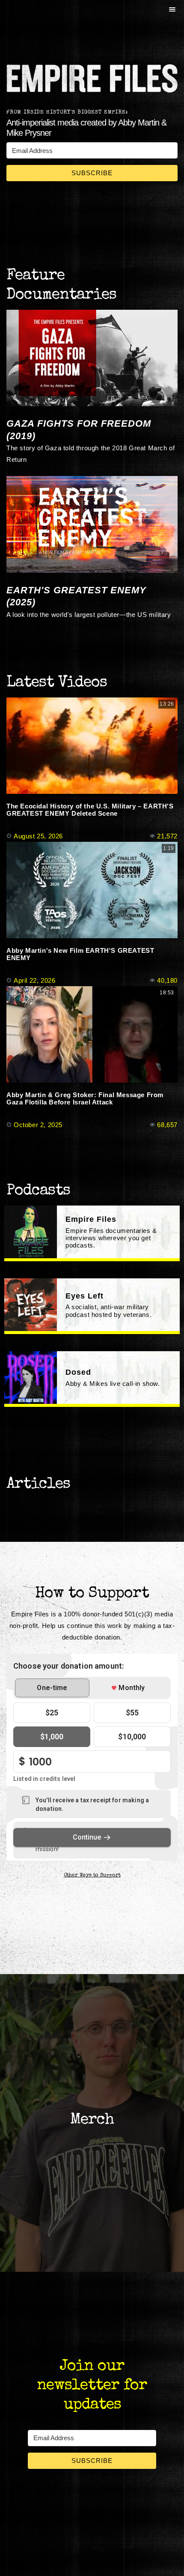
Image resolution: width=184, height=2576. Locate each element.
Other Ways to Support (92, 1876)
